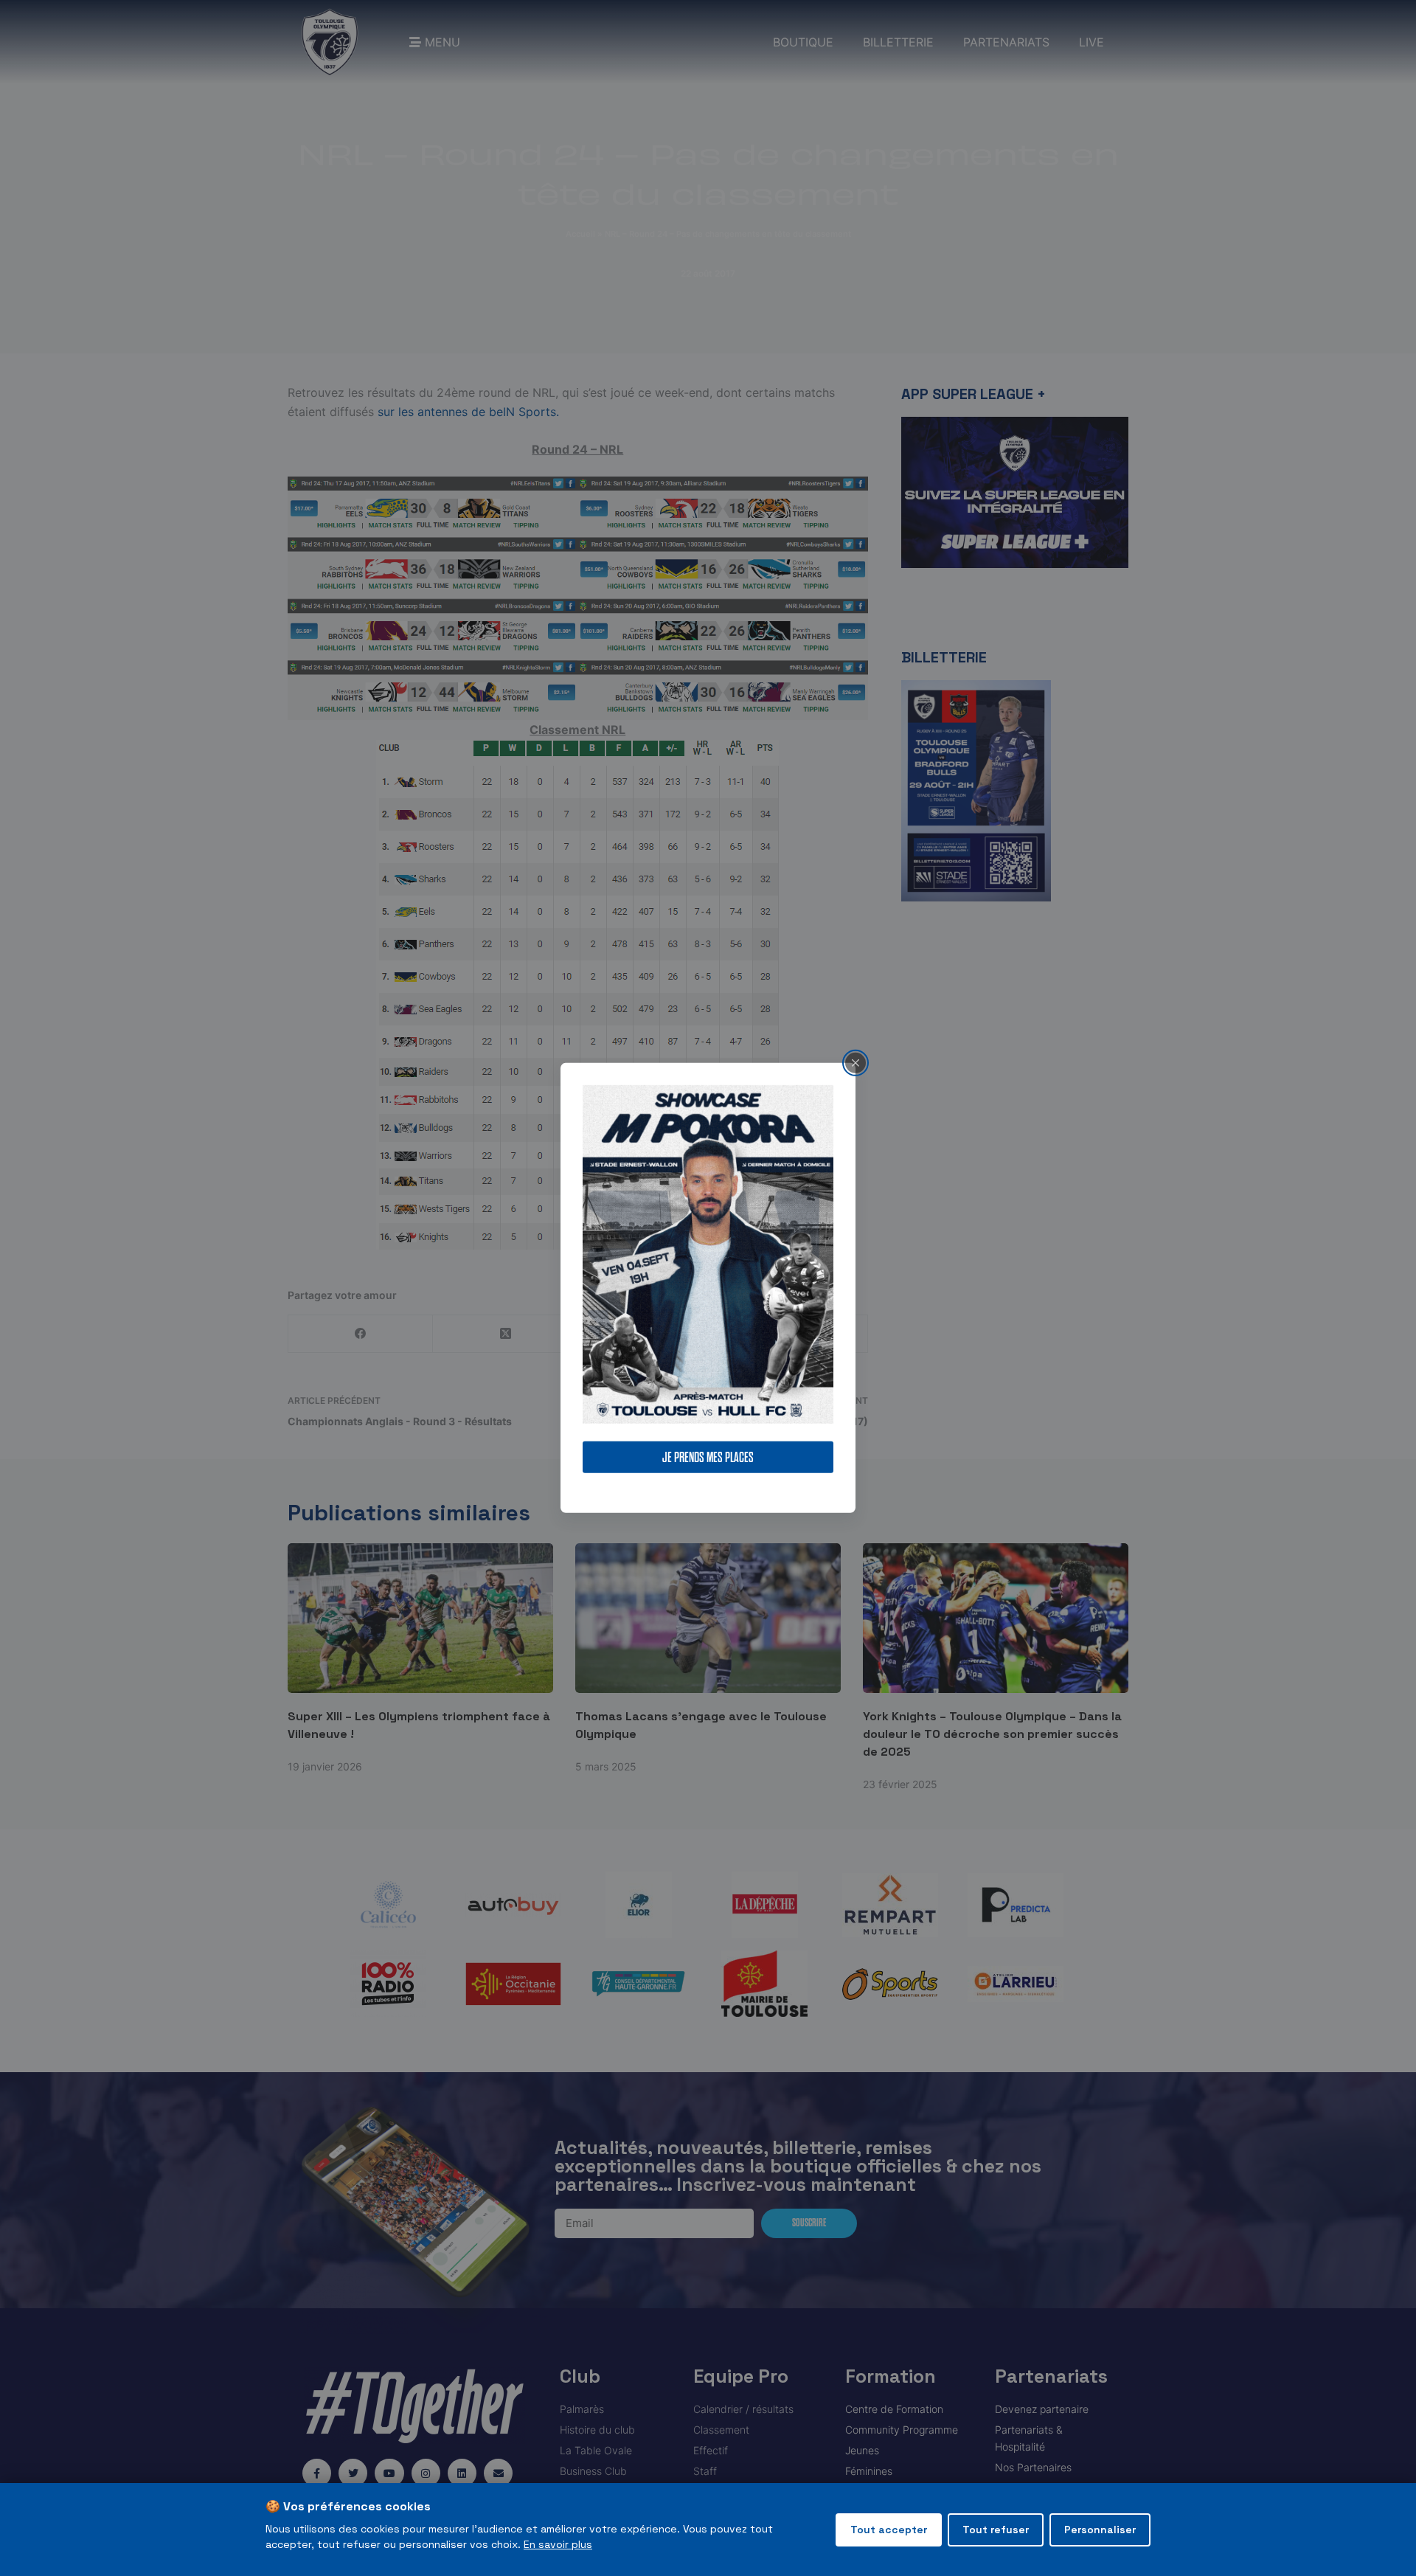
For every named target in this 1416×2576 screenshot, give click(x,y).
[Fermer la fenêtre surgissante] (855, 1063)
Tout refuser (996, 2530)
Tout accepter (889, 2530)
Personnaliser (1100, 2530)
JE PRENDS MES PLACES (708, 1457)
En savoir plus (558, 2544)
